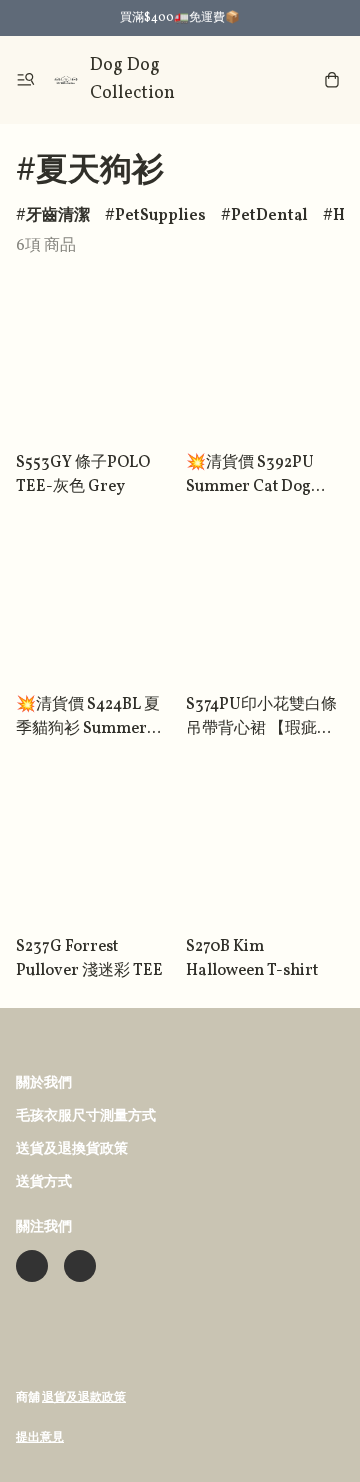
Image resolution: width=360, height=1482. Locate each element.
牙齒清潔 (58, 216)
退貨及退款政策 (84, 1398)
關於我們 (44, 1083)
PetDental (269, 216)
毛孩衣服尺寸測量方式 (86, 1116)
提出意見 (40, 1438)
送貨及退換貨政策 (72, 1149)
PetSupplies (160, 216)
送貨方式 (44, 1182)
